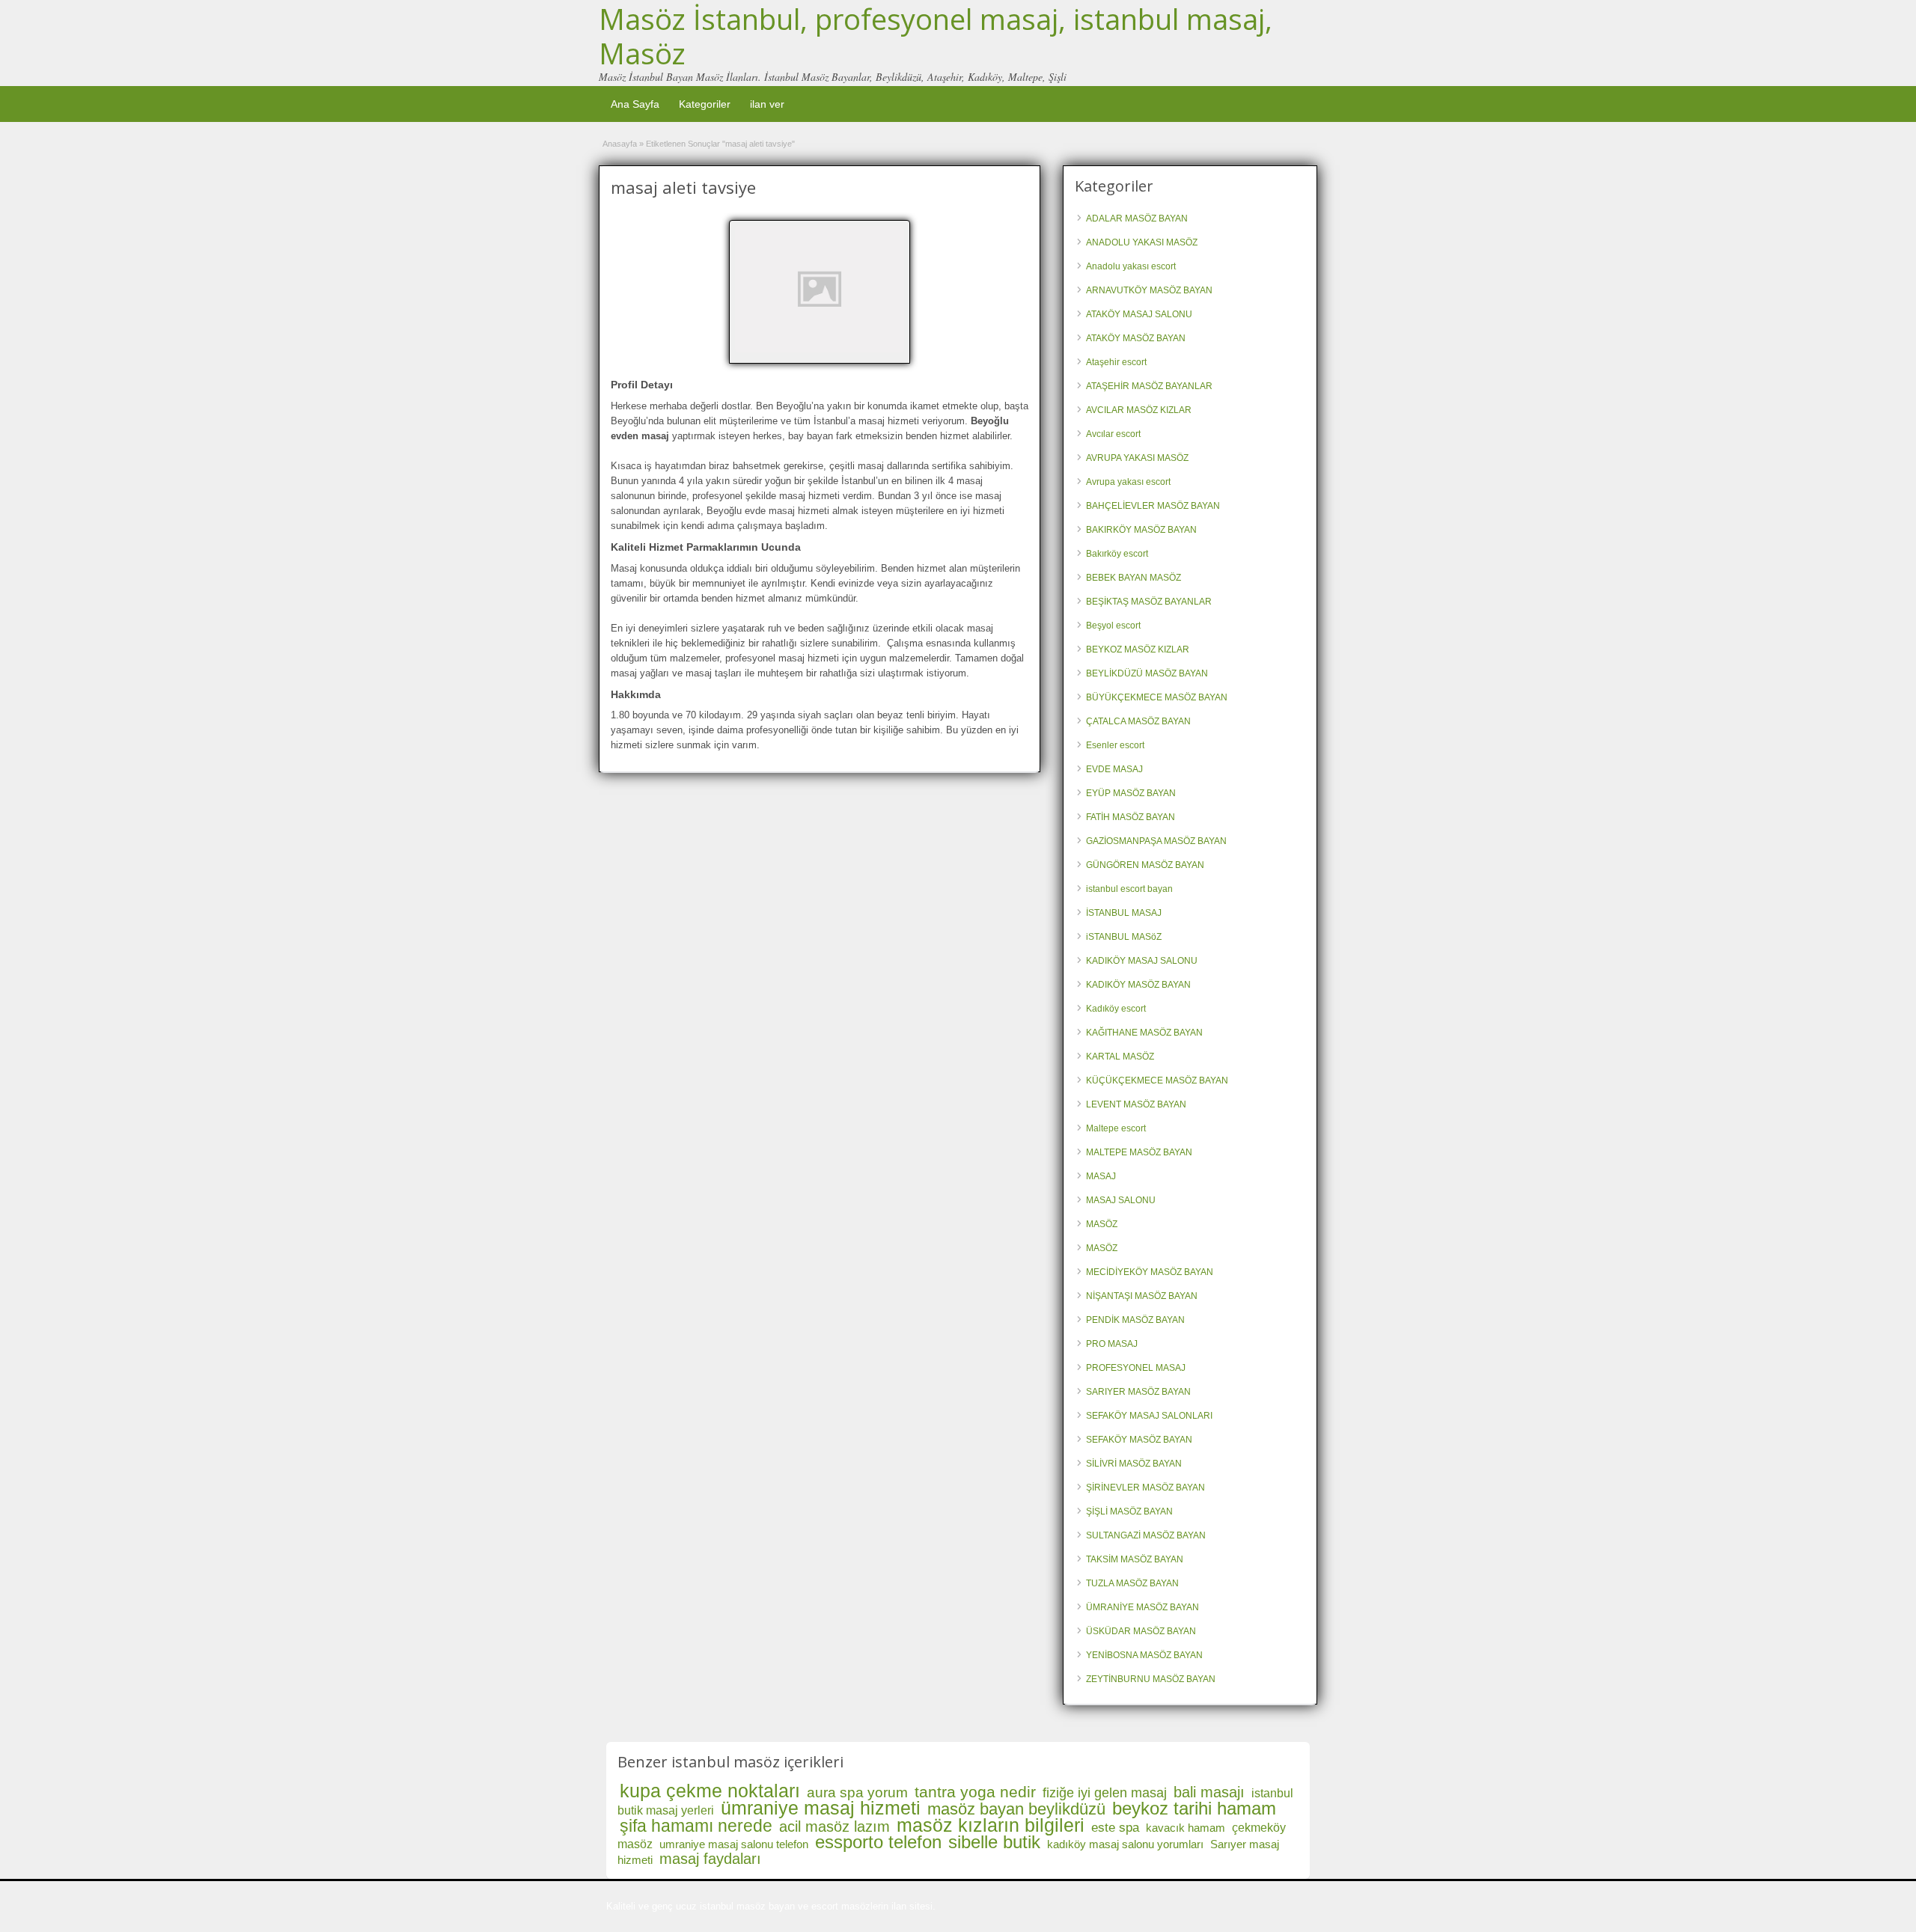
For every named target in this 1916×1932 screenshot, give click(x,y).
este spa (1115, 1828)
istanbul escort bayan (1129, 889)
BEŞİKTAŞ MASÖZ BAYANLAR (1149, 602)
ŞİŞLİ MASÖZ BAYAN (1129, 1511)
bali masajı (1209, 1792)
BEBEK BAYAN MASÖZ (1134, 578)
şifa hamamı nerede (696, 1826)
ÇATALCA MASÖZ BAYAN (1138, 721)
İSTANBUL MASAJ (1124, 913)
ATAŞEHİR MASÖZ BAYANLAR (1149, 386)
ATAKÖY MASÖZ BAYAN (1136, 338)
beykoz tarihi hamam (1194, 1808)
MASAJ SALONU (1121, 1200)
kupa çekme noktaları (710, 1791)
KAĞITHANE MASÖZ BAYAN (1144, 1033)
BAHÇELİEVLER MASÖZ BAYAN (1153, 506)
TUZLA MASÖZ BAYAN (1132, 1583)
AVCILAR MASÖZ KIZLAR (1139, 410)
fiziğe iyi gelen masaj (1105, 1793)
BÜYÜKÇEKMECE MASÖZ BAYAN (1157, 697)
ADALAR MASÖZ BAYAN (1137, 218)
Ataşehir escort (1116, 362)
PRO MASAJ (1112, 1344)
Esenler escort (1115, 745)
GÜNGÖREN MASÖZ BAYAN (1145, 865)
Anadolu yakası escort (1131, 266)
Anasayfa (620, 144)
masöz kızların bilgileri (991, 1825)
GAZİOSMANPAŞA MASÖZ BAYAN (1156, 841)
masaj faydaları (710, 1859)
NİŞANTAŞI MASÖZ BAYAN (1142, 1296)
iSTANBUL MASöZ (1124, 937)
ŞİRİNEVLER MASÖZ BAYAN (1145, 1488)
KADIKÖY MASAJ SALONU (1142, 961)
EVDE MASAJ (1114, 769)
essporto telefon (878, 1842)
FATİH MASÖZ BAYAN (1131, 817)
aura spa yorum (857, 1792)
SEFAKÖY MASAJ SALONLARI (1149, 1416)
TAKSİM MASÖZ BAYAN (1135, 1559)
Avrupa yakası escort (1128, 482)
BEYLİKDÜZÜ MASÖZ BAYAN (1147, 673)
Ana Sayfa (635, 104)
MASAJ (1101, 1176)
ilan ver (767, 104)
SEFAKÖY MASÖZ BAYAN (1139, 1440)
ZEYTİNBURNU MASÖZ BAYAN (1151, 1679)
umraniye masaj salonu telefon (734, 1844)
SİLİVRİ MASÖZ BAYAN (1134, 1464)
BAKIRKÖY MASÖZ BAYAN (1141, 530)
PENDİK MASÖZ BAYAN (1135, 1320)
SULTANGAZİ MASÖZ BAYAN (1146, 1535)
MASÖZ (1102, 1224)
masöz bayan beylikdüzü (1016, 1809)
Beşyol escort (1113, 626)
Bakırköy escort (1117, 554)
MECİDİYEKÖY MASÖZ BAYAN (1150, 1272)
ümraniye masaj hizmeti (821, 1808)
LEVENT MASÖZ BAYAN (1136, 1104)
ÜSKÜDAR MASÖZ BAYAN (1141, 1631)
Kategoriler (705, 104)
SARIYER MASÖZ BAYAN (1138, 1392)
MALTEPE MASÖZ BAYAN (1139, 1152)
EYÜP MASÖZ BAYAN (1131, 793)
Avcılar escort (1113, 434)
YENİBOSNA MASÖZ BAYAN (1144, 1655)
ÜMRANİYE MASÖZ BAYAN (1142, 1607)
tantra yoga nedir (975, 1792)
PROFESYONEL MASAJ (1136, 1368)
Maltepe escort (1116, 1128)
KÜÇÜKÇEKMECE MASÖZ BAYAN (1157, 1080)
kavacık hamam (1186, 1828)
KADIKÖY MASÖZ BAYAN (1138, 985)
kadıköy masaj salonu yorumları (1125, 1844)
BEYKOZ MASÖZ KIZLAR (1138, 649)
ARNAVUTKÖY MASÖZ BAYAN (1149, 290)
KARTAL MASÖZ (1120, 1057)
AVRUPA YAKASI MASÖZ (1137, 458)
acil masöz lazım (835, 1826)
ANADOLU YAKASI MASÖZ (1142, 242)
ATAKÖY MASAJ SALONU (1139, 314)
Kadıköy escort (1116, 1009)
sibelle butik (994, 1842)
